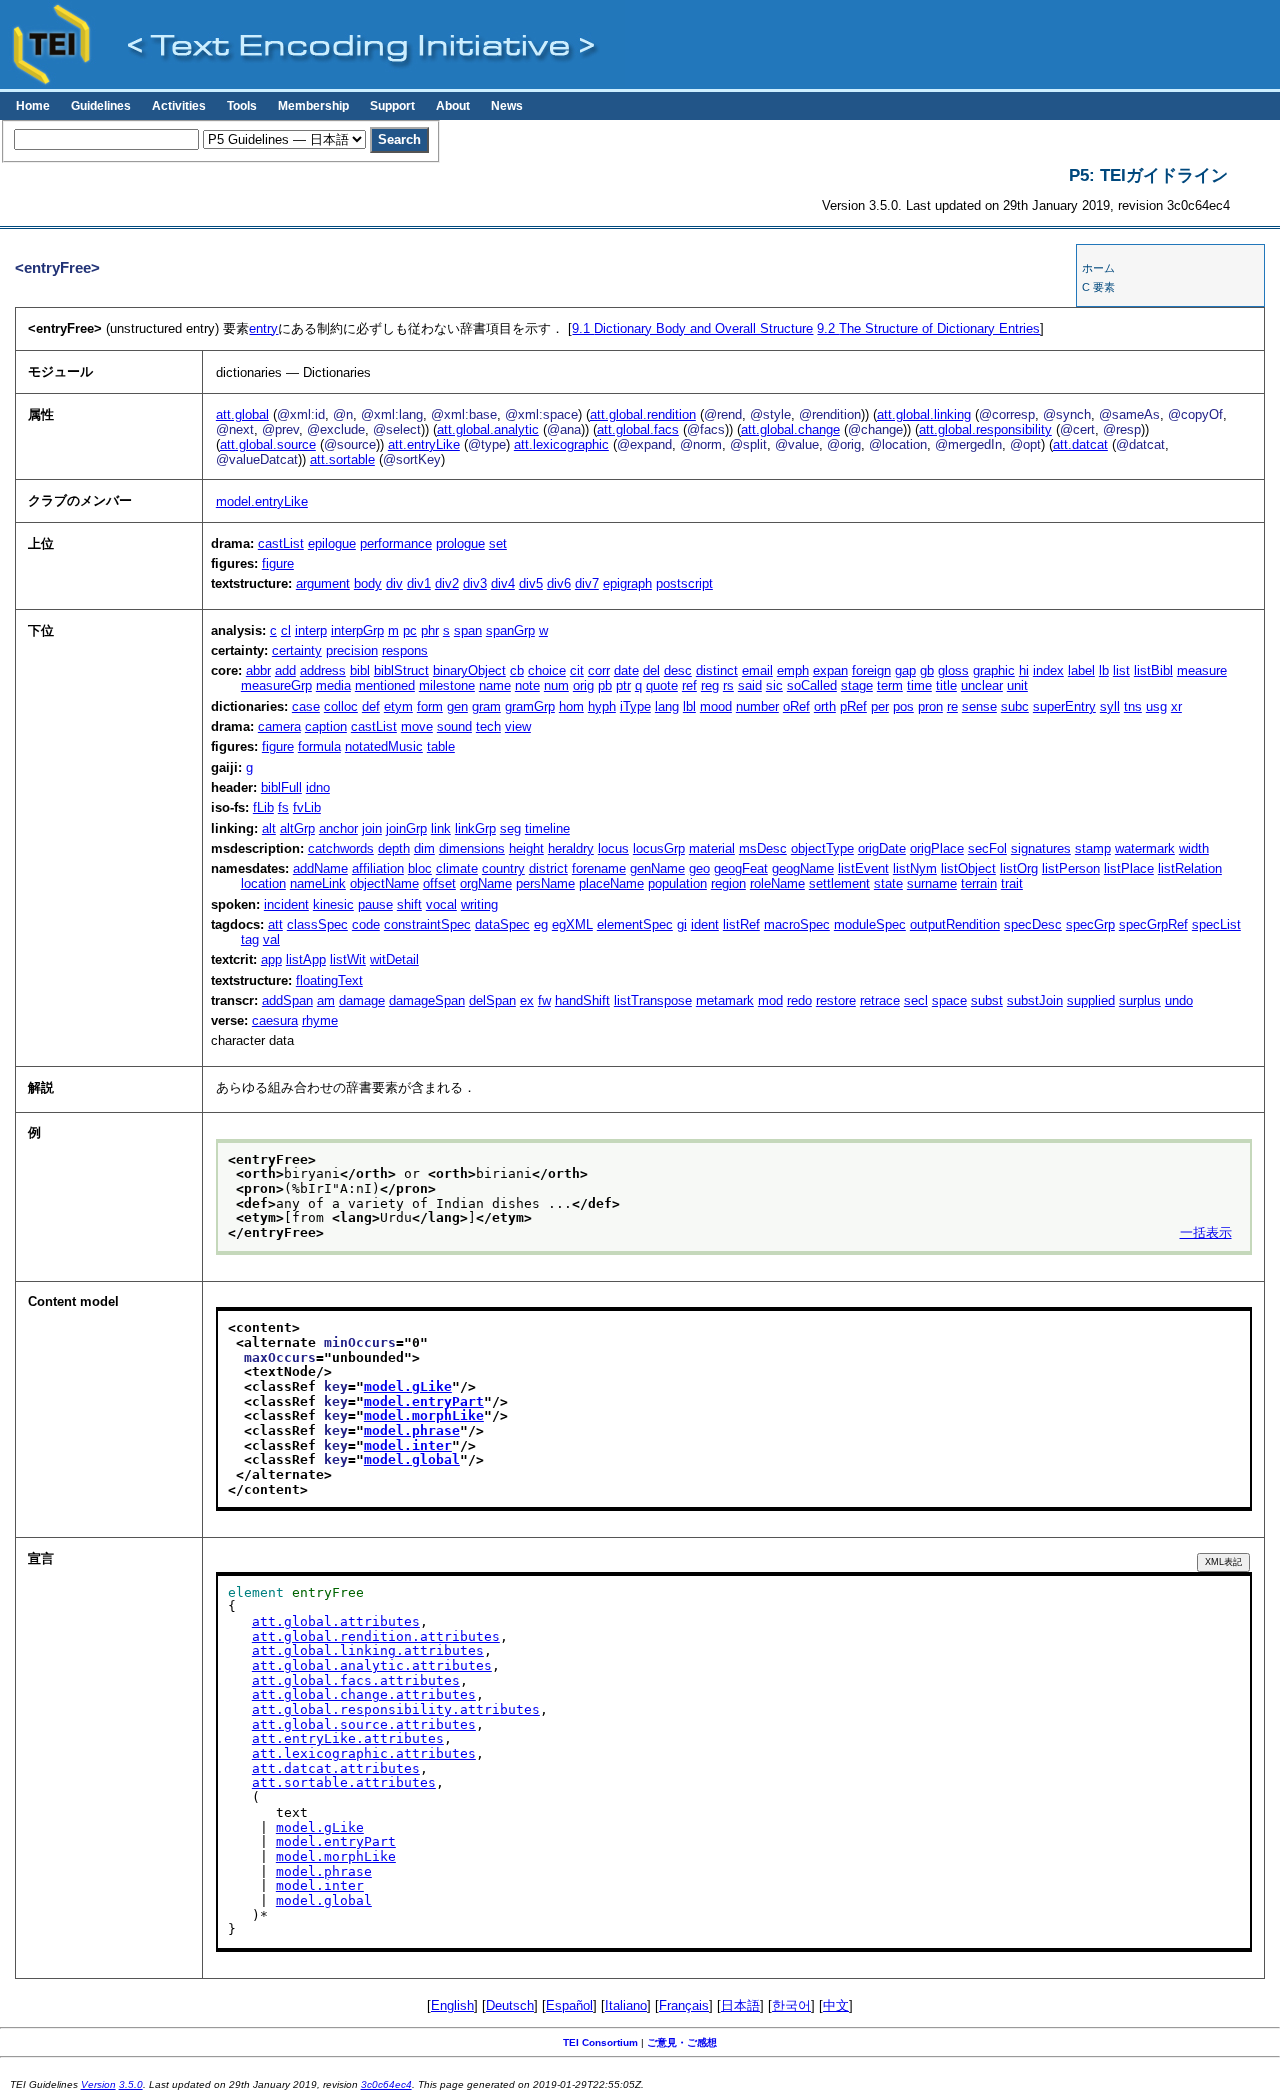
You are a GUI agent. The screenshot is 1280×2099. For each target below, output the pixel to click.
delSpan (492, 1000)
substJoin (1035, 1000)
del (651, 670)
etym (398, 706)
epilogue (332, 543)
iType (635, 706)
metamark (725, 1000)
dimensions (472, 848)
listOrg (1019, 868)
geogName (803, 868)
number (757, 706)
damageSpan (427, 1000)
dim (424, 848)
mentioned (385, 685)
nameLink (318, 883)
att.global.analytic (488, 429)
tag (250, 939)
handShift (582, 1000)
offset (439, 883)
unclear (982, 685)
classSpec (317, 924)
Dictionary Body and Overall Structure (692, 328)
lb (1104, 670)
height (526, 848)
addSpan (287, 1000)
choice (547, 670)
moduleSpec (870, 924)
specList (1216, 924)
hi (1024, 670)
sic (774, 685)
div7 (587, 583)
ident (705, 924)
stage (857, 685)
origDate (882, 848)
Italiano (626, 2005)
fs (283, 807)
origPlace (937, 848)
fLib (263, 807)
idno (318, 787)
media (333, 685)
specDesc (1033, 924)
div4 (503, 583)
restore (836, 1000)
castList (281, 543)
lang (667, 706)
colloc (341, 706)
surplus (1140, 1000)
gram (486, 706)
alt (269, 828)
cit (577, 670)
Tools (242, 106)
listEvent (863, 868)
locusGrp (659, 848)
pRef (853, 706)
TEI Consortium (600, 2042)
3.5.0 (131, 2084)
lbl (689, 706)
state (888, 883)
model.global (412, 1459)
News (507, 106)
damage (362, 1000)
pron (930, 706)
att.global (242, 414)
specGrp (1090, 924)
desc (678, 670)
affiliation (378, 868)
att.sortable (342, 459)
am (326, 1000)
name (495, 685)
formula (319, 746)
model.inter (408, 1445)
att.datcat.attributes (336, 1768)
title (946, 685)
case (306, 706)
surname (932, 883)
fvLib (307, 807)
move (417, 726)
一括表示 (1206, 1232)
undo (1179, 1000)
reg (710, 685)
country (503, 868)
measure (1202, 670)
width (1194, 848)
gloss (953, 670)
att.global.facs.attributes (356, 1680)
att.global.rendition (643, 414)
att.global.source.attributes (364, 1724)
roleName (777, 883)
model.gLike (408, 1386)
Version (98, 2084)
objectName (384, 883)
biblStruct (401, 670)
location (263, 883)
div (394, 583)
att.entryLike (424, 444)
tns (1133, 706)
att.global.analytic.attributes (372, 1665)
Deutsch (510, 2005)
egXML (572, 924)
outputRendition (955, 924)
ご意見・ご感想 (682, 2042)
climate (457, 868)
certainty (297, 650)
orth (825, 706)
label (1081, 670)
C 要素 (1098, 287)
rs (728, 685)
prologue (460, 543)
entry (263, 328)
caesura (275, 1020)
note (527, 685)
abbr (258, 670)
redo (799, 1000)
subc (1015, 706)
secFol (987, 848)
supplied (1091, 1000)
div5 (531, 583)
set (498, 543)
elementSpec (635, 924)
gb (927, 670)
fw (544, 1000)
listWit (348, 959)
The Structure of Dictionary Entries (928, 328)
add (285, 670)
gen (457, 706)
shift (409, 904)
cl (286, 630)
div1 (419, 583)
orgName (486, 883)
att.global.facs (638, 429)
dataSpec (502, 924)
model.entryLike (262, 501)
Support (392, 106)
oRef (796, 706)
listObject (968, 868)
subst (987, 1000)
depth (394, 848)
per (880, 706)
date (626, 670)
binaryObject (469, 670)
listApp (306, 959)
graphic (994, 670)
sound (454, 726)
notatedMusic (384, 746)
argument (323, 583)
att (275, 924)
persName (545, 883)
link (441, 828)
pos (903, 706)
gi (682, 924)
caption (326, 726)
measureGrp (276, 685)
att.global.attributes (336, 1621)
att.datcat (1080, 444)
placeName (611, 883)
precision (352, 650)
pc (410, 630)
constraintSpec (427, 924)
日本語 (740, 2005)
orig (583, 685)
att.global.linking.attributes (368, 1650)
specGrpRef (1153, 924)
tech (488, 726)
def (371, 706)
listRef (741, 924)
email (757, 670)
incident (286, 904)
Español (569, 2005)
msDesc (763, 848)
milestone (447, 685)
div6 (559, 583)
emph (793, 670)
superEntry (1064, 706)
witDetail (394, 959)
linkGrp (475, 828)
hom (571, 706)
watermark (1145, 848)
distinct (717, 670)
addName (320, 868)
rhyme (320, 1020)
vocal (441, 904)
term (890, 685)
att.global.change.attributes (364, 1694)
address (323, 670)
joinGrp (406, 828)
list (1121, 670)
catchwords (341, 848)
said (750, 685)
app (271, 959)
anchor (338, 828)
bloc (420, 868)
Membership (313, 106)
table (441, 746)
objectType (822, 848)
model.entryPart (424, 1401)
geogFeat (741, 868)
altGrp (297, 828)
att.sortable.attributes (344, 1782)
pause (375, 904)
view (518, 726)
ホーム (1098, 268)
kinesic (333, 904)
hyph (602, 706)
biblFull (281, 787)
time (919, 685)
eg (541, 924)
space (949, 1000)
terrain (979, 883)
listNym (915, 868)
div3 (475, 583)
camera (279, 726)
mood (716, 706)
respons (405, 650)
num (556, 685)
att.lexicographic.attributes (364, 1753)
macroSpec (797, 924)
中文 (836, 2005)
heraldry (571, 848)
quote (662, 685)
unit (1017, 685)
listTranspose (653, 1000)
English (452, 2005)
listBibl (1153, 670)
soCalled (812, 685)
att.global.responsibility (985, 429)
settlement (839, 883)
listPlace (1129, 868)
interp (311, 630)
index (1048, 670)
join (372, 828)
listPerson (1071, 868)
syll (1110, 706)
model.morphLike (424, 1415)
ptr (623, 685)
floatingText (329, 980)
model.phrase (412, 1430)
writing (479, 904)
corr (599, 670)
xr (1176, 706)
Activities (179, 106)
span (468, 630)
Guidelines (101, 106)
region (728, 883)
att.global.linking (924, 414)
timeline (547, 828)
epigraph (627, 583)
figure (278, 563)
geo (699, 868)
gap (905, 670)
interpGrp (357, 630)
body (368, 583)
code (366, 924)
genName (657, 868)
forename (599, 868)
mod (770, 1000)
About (453, 106)
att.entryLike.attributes (348, 1738)
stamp (1093, 848)
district (548, 868)
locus (613, 848)
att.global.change (790, 429)
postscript (684, 583)
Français (684, 2005)
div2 (447, 583)
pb (605, 685)
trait (1012, 883)
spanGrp (510, 630)
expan (830, 670)
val (271, 939)
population (677, 883)
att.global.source (268, 444)
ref (689, 685)
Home (33, 106)
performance (396, 543)
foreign (871, 670)
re (952, 706)
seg (510, 828)
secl (916, 1000)
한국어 (791, 2005)
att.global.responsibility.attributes (396, 1709)
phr (430, 630)
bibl (360, 670)
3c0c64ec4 (386, 2084)
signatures (1041, 848)
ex (527, 1000)
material (712, 848)
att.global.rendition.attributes (376, 1636)
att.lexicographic (561, 444)
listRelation (1190, 868)
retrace (880, 1000)
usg (1156, 706)
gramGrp (530, 706)
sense (979, 706)
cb (517, 670)
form (430, 706)
